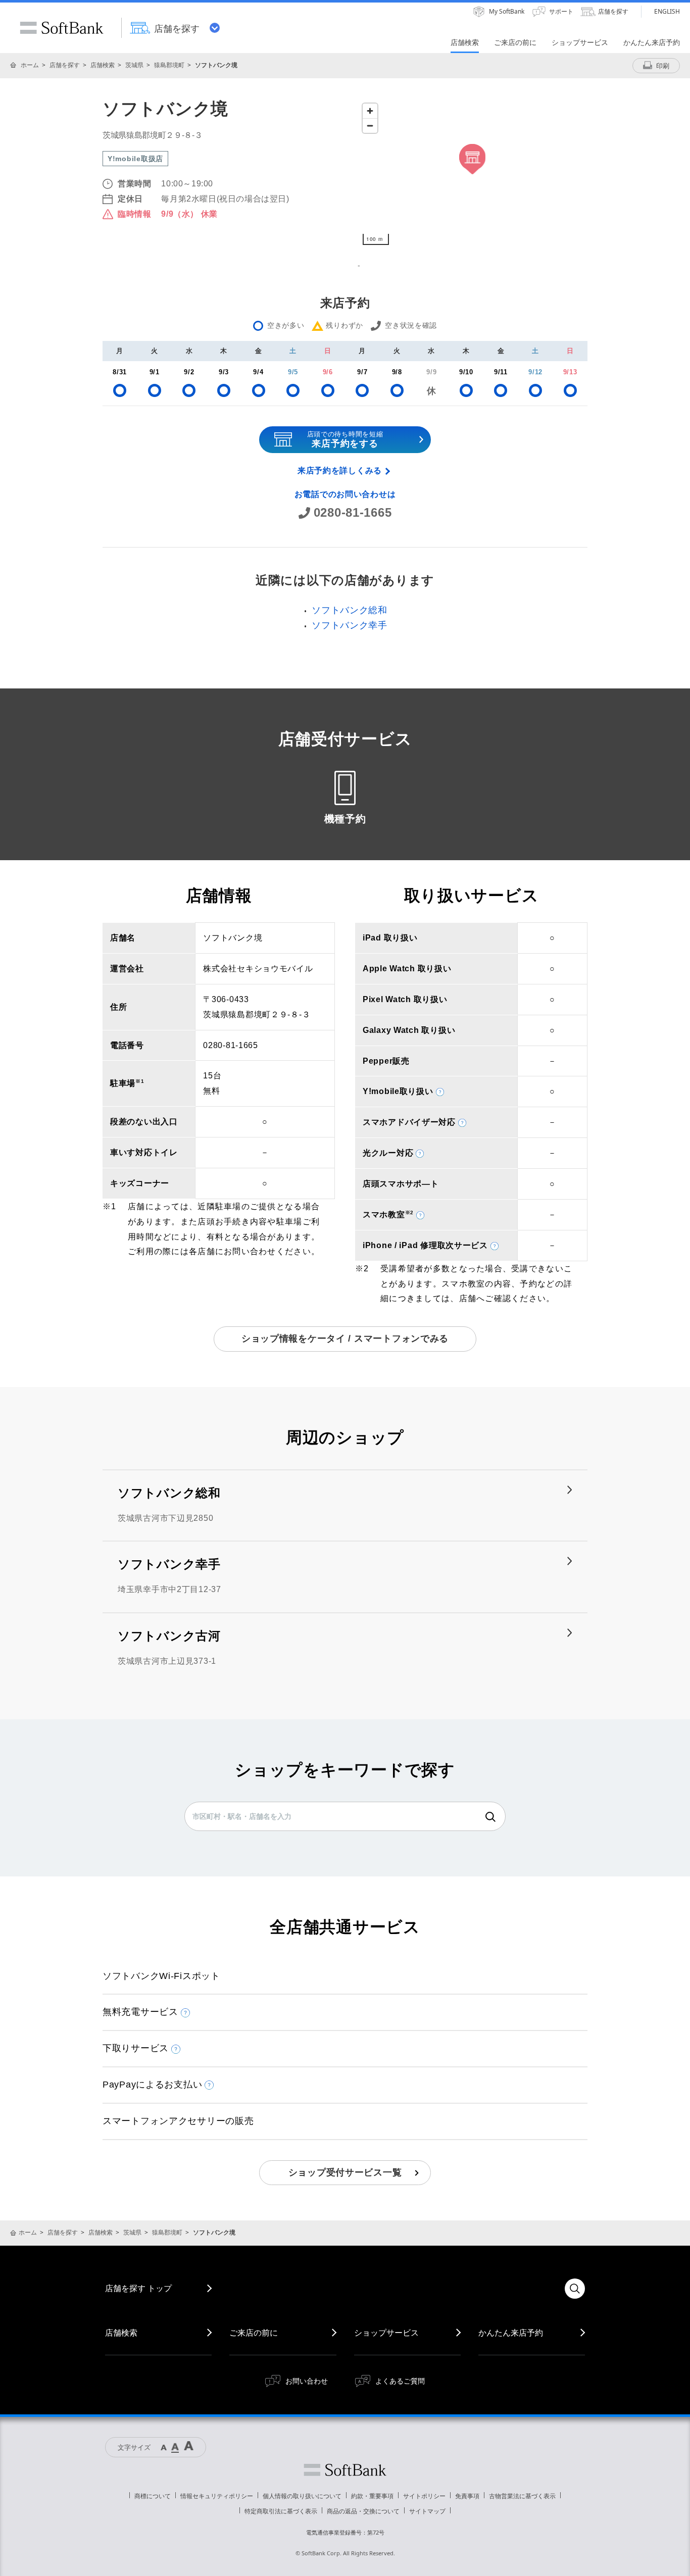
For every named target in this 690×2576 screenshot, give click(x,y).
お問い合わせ (307, 2381)
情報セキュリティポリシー (217, 2496)
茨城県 (134, 65)
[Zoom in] (370, 111)
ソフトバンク (345, 2470)
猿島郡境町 (169, 65)
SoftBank (62, 28)
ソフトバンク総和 (350, 610)
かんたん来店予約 (511, 2333)
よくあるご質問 (400, 2381)
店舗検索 (103, 65)
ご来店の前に (254, 2333)
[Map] (473, 174)
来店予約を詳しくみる (340, 470)
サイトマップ (427, 2511)
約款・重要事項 (372, 2496)
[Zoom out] (370, 126)
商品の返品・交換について (363, 2511)
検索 (490, 1817)
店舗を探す (65, 65)
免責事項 (467, 2496)
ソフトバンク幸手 (350, 625)
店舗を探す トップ (138, 2288)
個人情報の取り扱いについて (302, 2496)
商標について (153, 2496)
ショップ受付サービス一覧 (345, 2172)
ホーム (30, 65)
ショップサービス (386, 2333)
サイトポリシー (424, 2496)
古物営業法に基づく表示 (522, 2496)
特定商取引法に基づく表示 (281, 2511)
